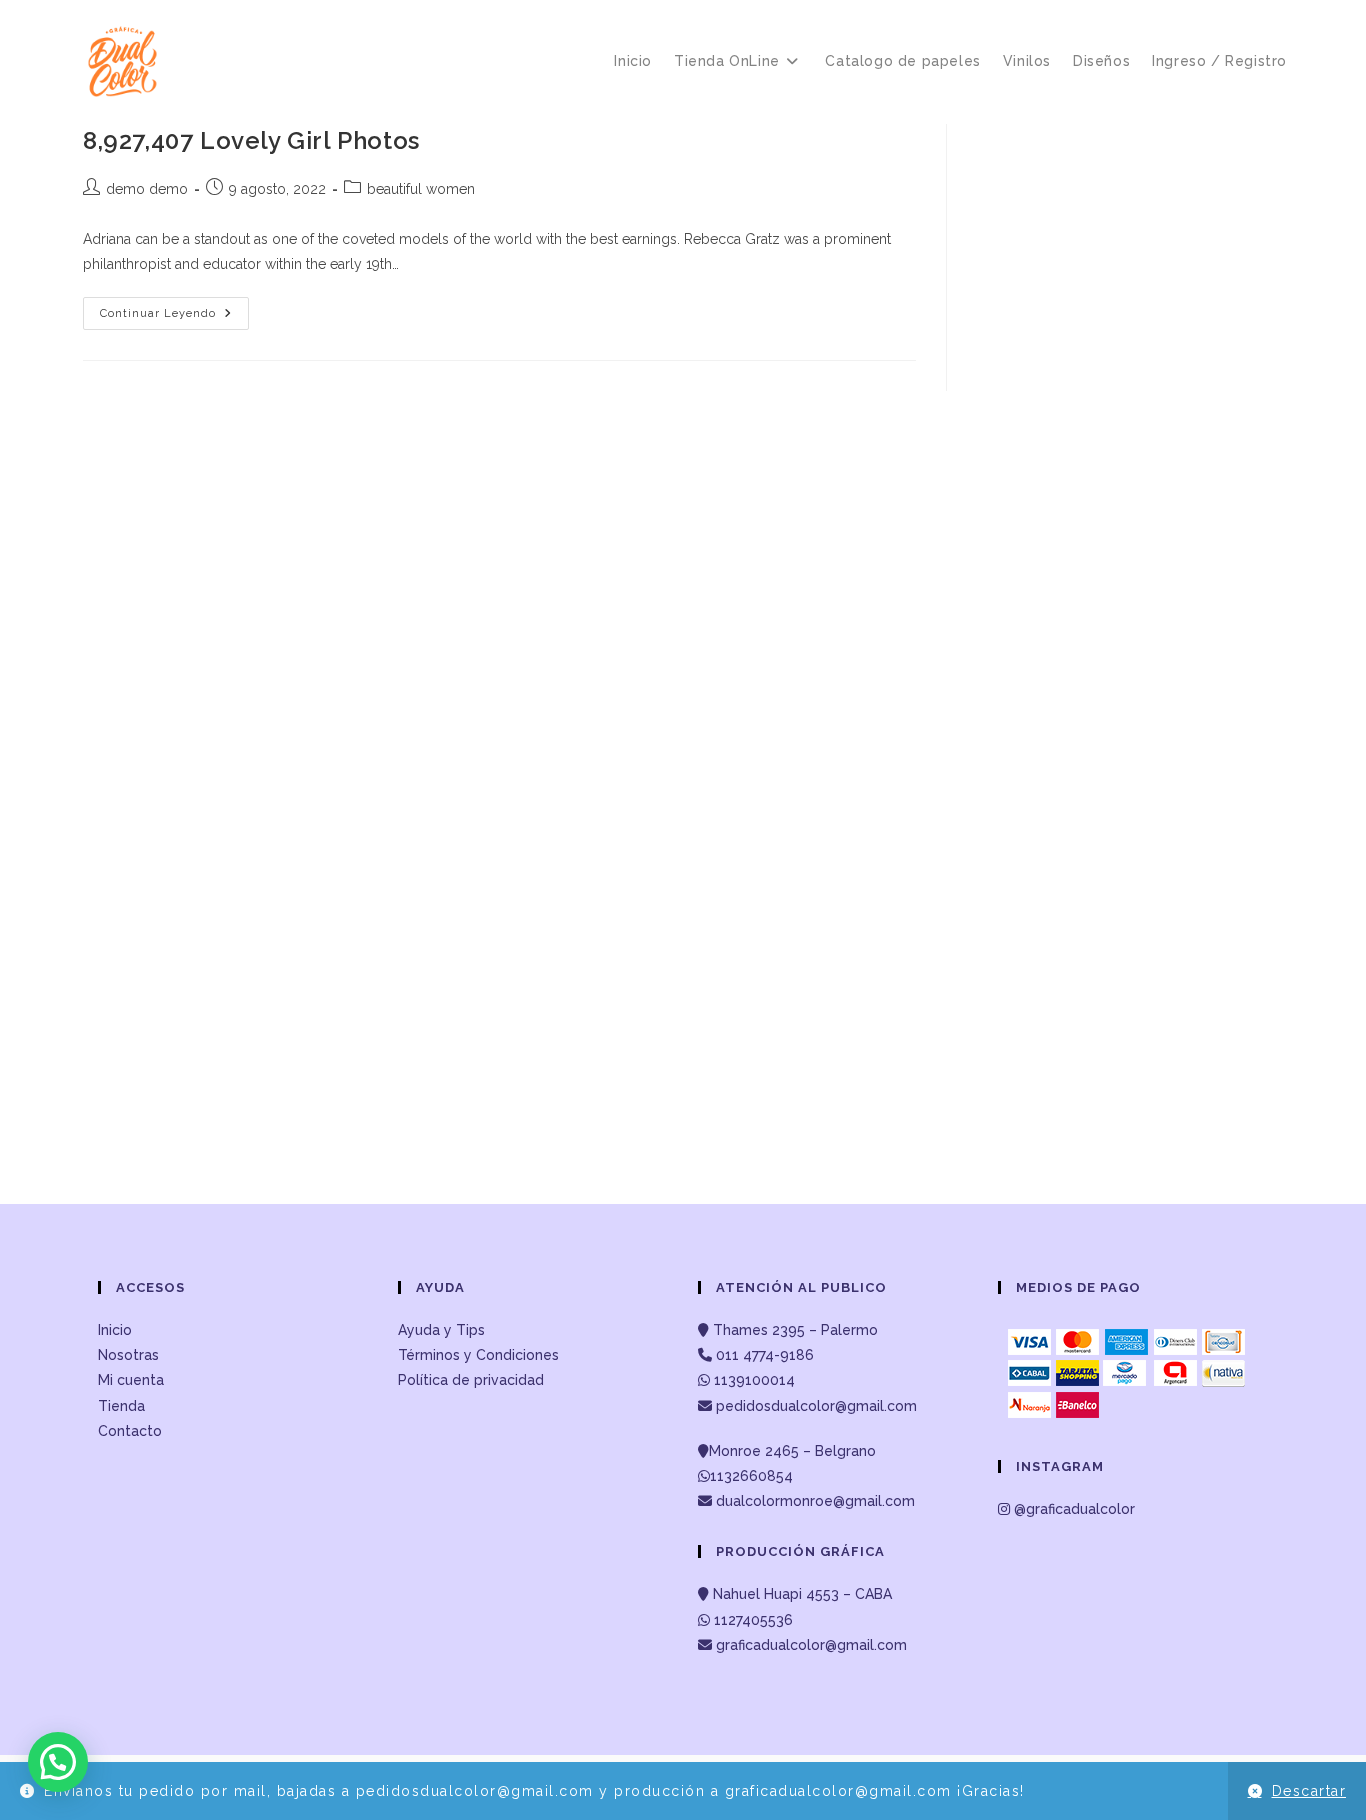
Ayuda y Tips (441, 1330)
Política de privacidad (471, 1380)
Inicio (115, 1330)
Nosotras (128, 1355)
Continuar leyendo (174, 318)
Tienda (121, 1406)
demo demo (147, 189)
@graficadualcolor (1072, 1509)
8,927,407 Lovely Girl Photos (251, 140)
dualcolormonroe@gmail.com (815, 1501)
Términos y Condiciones (478, 1355)
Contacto (130, 1431)
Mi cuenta (131, 1380)
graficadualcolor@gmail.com (809, 1645)
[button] (58, 1762)
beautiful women (421, 189)
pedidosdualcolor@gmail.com (814, 1406)
